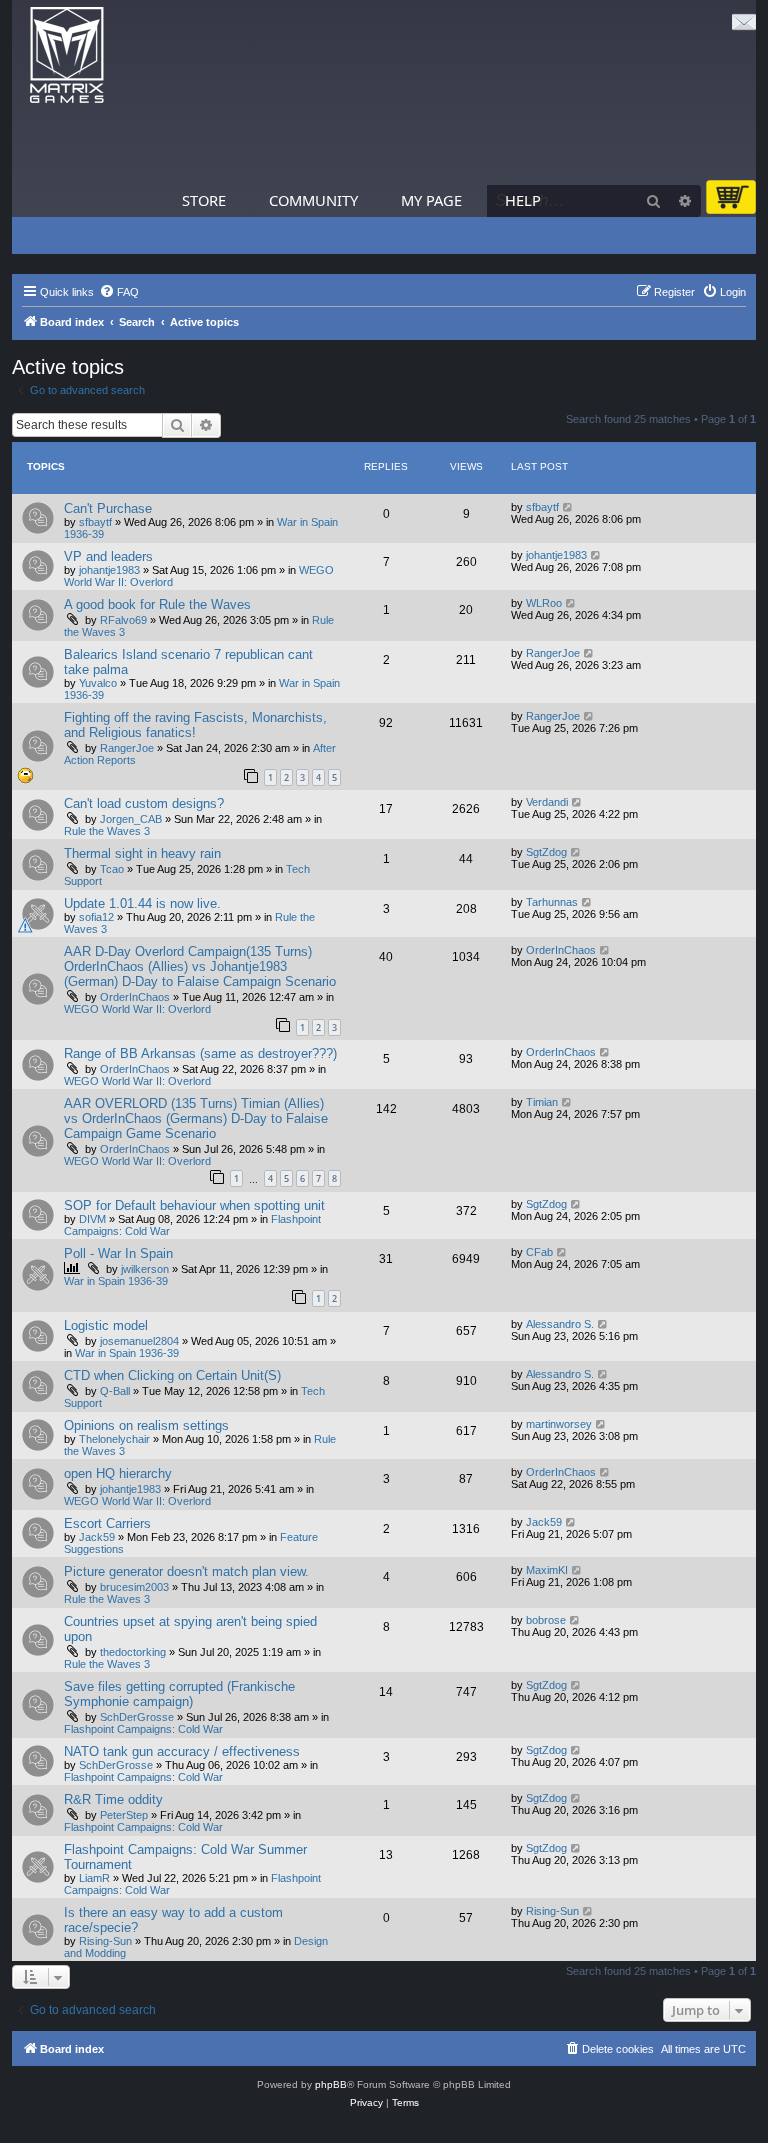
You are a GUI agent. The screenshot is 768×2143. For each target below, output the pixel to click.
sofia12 (96, 917)
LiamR (94, 1878)
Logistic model (106, 1325)
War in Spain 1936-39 (116, 1281)
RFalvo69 (123, 620)
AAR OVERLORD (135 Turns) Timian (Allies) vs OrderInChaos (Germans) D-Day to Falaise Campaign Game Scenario (196, 1118)
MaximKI (547, 1570)
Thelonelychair (114, 1439)
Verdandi (547, 802)
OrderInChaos (135, 997)
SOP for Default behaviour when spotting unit (194, 1205)
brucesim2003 (134, 1587)
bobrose (546, 1620)
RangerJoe (553, 653)
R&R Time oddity (113, 1799)
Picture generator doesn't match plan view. (186, 1571)
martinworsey (559, 1424)
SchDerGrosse (137, 1717)
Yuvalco (98, 683)
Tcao (112, 869)
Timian (542, 1102)
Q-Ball (115, 1391)
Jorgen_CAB (131, 819)
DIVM (92, 1219)
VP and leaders (108, 556)
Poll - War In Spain (118, 1253)
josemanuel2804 (139, 1341)
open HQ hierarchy (118, 1473)
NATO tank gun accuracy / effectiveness (182, 1751)
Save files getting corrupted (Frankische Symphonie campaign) (179, 1694)
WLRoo (544, 603)
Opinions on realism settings (146, 1425)
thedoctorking (133, 1652)
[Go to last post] (568, 507)
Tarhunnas (552, 902)
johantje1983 (109, 570)
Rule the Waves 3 (107, 831)
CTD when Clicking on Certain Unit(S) (172, 1375)
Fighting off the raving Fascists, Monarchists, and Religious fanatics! (195, 725)
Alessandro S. (560, 1324)
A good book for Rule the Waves (157, 604)
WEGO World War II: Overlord (137, 1009)
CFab (539, 1252)
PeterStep (124, 1815)
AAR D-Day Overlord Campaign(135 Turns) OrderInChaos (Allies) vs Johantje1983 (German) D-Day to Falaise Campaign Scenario (200, 966)
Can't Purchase (108, 508)
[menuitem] (119, 292)
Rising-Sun (105, 1941)
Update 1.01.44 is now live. (142, 903)
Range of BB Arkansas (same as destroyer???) (200, 1053)
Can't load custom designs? (144, 803)
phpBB (331, 2084)
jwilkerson (145, 1269)
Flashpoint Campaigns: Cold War (143, 1729)
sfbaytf (95, 522)
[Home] (67, 55)
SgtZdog (546, 852)
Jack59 (97, 1537)
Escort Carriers (107, 1523)
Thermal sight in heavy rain (142, 853)
